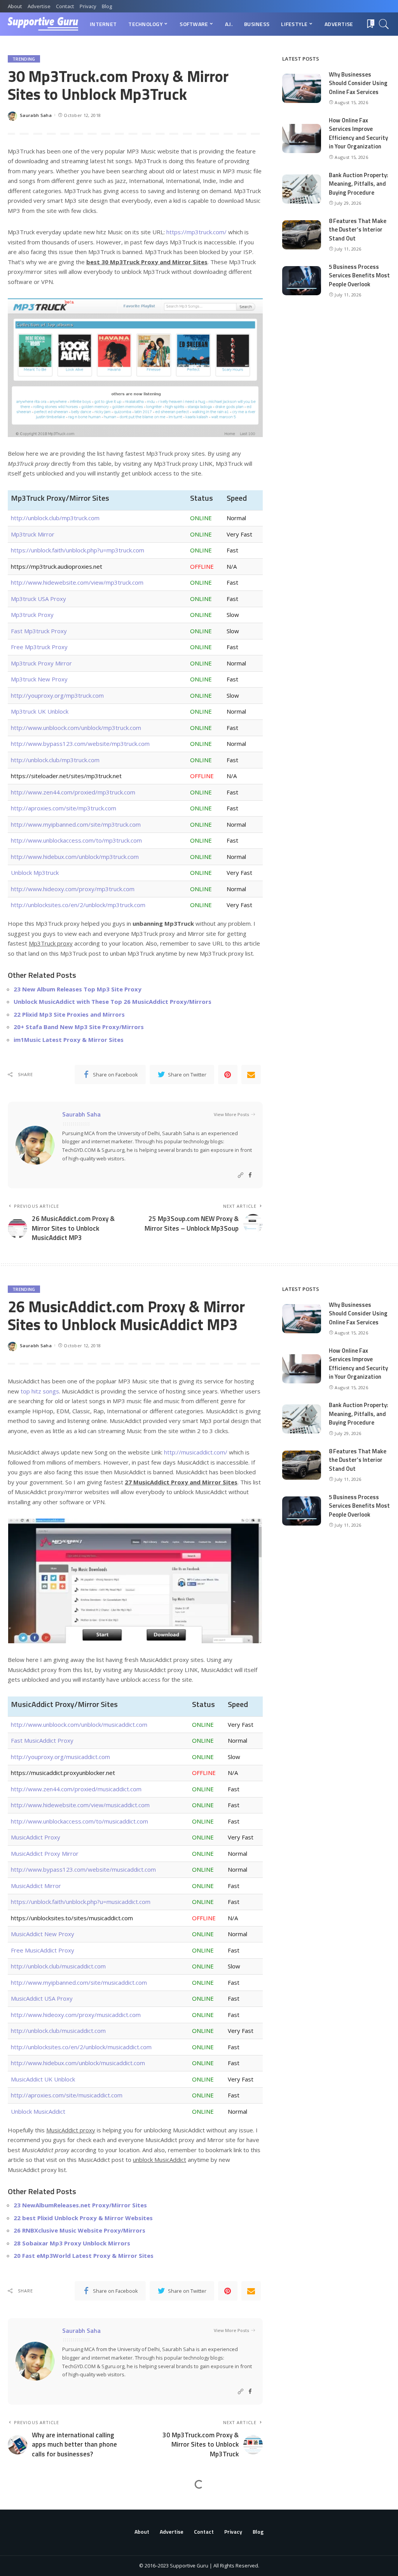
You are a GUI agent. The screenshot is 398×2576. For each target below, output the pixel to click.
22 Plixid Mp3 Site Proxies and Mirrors (69, 1014)
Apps (18, 2505)
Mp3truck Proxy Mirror (41, 663)
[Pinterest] (228, 1075)
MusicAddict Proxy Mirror (45, 1853)
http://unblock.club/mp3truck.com (55, 518)
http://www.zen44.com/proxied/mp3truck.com (73, 792)
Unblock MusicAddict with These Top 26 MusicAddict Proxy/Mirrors (113, 1001)
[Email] (251, 1075)
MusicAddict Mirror (36, 1886)
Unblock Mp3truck (35, 873)
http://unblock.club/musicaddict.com (58, 1966)
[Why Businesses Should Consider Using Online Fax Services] (302, 88)
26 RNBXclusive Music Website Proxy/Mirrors (79, 2230)
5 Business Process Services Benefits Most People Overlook (359, 275)
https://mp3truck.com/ (196, 232)
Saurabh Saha (36, 115)
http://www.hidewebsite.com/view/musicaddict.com (80, 1805)
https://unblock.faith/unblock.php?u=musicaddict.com (81, 1902)
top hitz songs (40, 1391)
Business (45, 2505)
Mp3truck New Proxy (39, 679)
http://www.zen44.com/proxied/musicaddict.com (76, 1789)
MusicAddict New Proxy (43, 1934)
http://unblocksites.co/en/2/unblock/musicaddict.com (81, 2047)
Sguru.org (113, 1150)
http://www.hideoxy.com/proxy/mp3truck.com (73, 889)
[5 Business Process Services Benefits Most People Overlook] (302, 281)
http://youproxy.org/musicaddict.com (60, 1757)
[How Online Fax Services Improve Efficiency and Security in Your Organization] (302, 138)
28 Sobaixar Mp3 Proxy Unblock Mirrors (72, 2243)
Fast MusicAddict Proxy (42, 1740)
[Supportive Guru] (43, 24)
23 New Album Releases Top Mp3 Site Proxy (78, 989)
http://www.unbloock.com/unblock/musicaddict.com (79, 1724)
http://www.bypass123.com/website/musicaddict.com (83, 1869)
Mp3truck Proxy (32, 615)
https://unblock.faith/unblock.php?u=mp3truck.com (78, 550)
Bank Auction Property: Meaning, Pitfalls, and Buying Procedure (359, 184)
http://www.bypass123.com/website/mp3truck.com (80, 744)
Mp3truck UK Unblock (40, 711)
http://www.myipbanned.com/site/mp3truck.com (76, 824)
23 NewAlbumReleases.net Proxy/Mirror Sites (80, 2205)
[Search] (384, 24)
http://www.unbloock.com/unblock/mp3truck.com (76, 728)
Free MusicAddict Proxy (43, 1950)
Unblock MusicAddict (38, 2111)
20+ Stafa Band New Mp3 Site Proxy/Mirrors (79, 1027)
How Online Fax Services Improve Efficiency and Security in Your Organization (358, 133)
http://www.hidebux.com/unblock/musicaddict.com (78, 2063)
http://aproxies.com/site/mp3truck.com (64, 808)
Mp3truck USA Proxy (38, 599)
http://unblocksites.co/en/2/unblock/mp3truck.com (78, 905)
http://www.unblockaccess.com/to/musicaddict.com (79, 1821)
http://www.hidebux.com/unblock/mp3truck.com (75, 857)
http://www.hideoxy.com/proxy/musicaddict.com (76, 2015)
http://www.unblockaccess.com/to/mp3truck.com (76, 840)
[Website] (241, 1175)
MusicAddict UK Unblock (43, 2079)
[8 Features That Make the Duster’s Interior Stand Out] (302, 235)
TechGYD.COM (79, 1150)
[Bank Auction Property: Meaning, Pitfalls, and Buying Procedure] (302, 189)
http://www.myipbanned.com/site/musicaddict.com (79, 1982)
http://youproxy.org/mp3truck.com (57, 695)
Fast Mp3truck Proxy (39, 631)
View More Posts (231, 1114)
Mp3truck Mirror (33, 534)
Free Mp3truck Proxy (39, 647)
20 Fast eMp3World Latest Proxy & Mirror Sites (84, 2256)
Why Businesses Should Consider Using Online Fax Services (358, 83)
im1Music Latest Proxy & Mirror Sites (69, 1040)
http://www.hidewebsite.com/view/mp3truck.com (77, 582)
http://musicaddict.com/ (196, 1452)
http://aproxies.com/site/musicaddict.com (67, 2095)
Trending (24, 59)
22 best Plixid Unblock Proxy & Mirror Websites (83, 2218)
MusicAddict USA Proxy (42, 1998)
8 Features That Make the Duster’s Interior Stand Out (358, 230)
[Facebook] (250, 1175)
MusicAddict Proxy (36, 1837)
